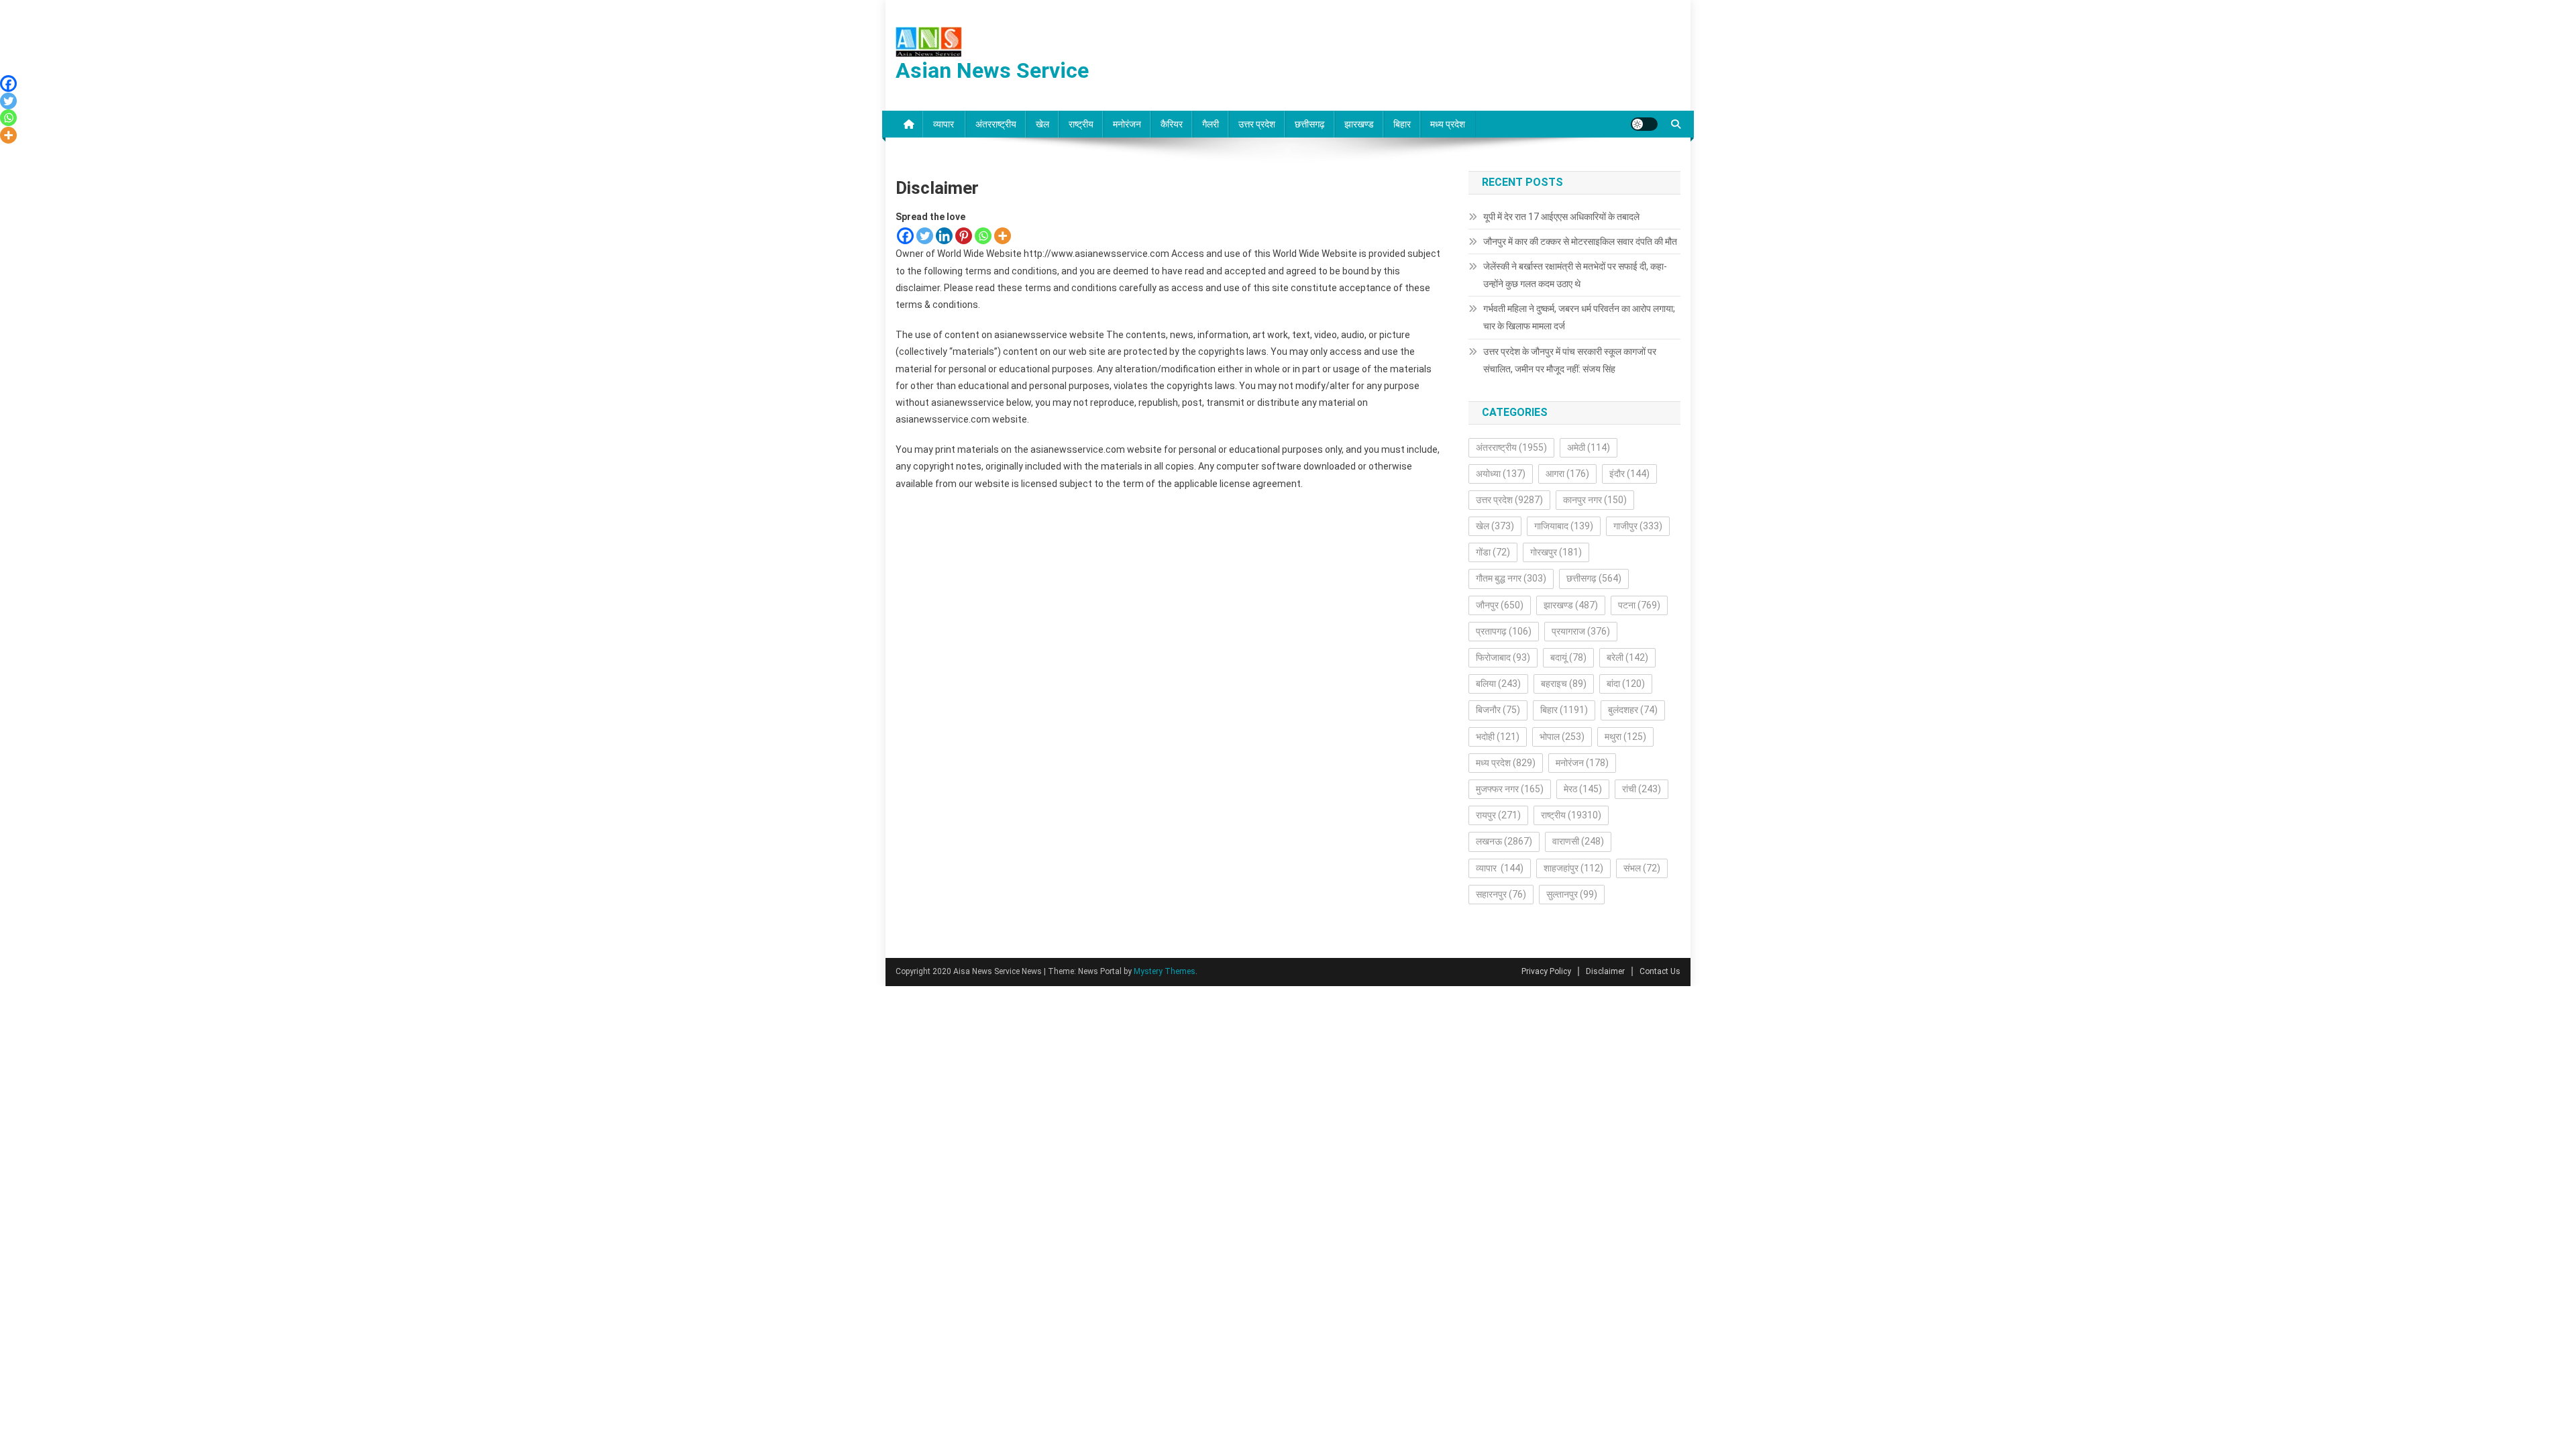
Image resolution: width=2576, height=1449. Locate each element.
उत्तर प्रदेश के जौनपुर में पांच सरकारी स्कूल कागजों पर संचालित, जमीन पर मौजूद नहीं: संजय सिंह (1570, 360)
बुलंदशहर (1633, 710)
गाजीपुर (1638, 526)
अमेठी (1589, 447)
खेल (1042, 124)
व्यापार (945, 124)
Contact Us (1660, 971)
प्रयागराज (1581, 631)
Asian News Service (992, 70)
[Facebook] (905, 236)
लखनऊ (1504, 841)
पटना (1639, 605)
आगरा (1567, 474)
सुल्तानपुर (1572, 894)
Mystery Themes (1165, 971)
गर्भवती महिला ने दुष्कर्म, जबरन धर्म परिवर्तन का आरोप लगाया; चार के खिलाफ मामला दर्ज (1579, 317)
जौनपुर (1500, 605)
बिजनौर (1498, 710)
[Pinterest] (964, 236)
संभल (1642, 868)
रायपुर (1498, 815)
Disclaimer (1605, 971)
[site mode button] (1644, 124)
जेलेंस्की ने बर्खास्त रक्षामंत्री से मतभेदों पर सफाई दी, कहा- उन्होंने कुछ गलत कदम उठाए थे (1575, 275)
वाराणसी (1578, 841)
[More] (1003, 236)
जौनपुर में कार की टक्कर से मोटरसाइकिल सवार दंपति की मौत (1580, 241)
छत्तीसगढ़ (1310, 124)
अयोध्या (1501, 474)
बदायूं (1568, 657)
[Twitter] (925, 236)
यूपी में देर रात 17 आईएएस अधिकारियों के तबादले (1561, 217)
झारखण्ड (1359, 124)
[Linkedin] (944, 236)
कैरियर (1172, 124)
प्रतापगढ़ (1504, 631)
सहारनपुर (1501, 894)
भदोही (1498, 737)
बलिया (1498, 684)
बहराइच (1564, 684)
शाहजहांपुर (1573, 868)
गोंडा (1493, 552)
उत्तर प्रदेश (1257, 124)
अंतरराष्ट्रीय (996, 124)
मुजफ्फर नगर (1510, 789)
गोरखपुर (1556, 552)
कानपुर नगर (1595, 500)
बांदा (1626, 684)
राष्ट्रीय (1081, 124)
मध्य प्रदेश (1448, 124)
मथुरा (1625, 737)
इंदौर (1629, 474)
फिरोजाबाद (1503, 657)
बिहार (1402, 124)
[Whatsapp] (983, 236)
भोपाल (1562, 737)
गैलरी (1211, 124)
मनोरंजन (1127, 124)
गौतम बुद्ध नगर (1511, 578)
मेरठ (1583, 789)
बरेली (1627, 657)
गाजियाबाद (1564, 526)
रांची (1642, 789)
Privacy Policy (1546, 971)
